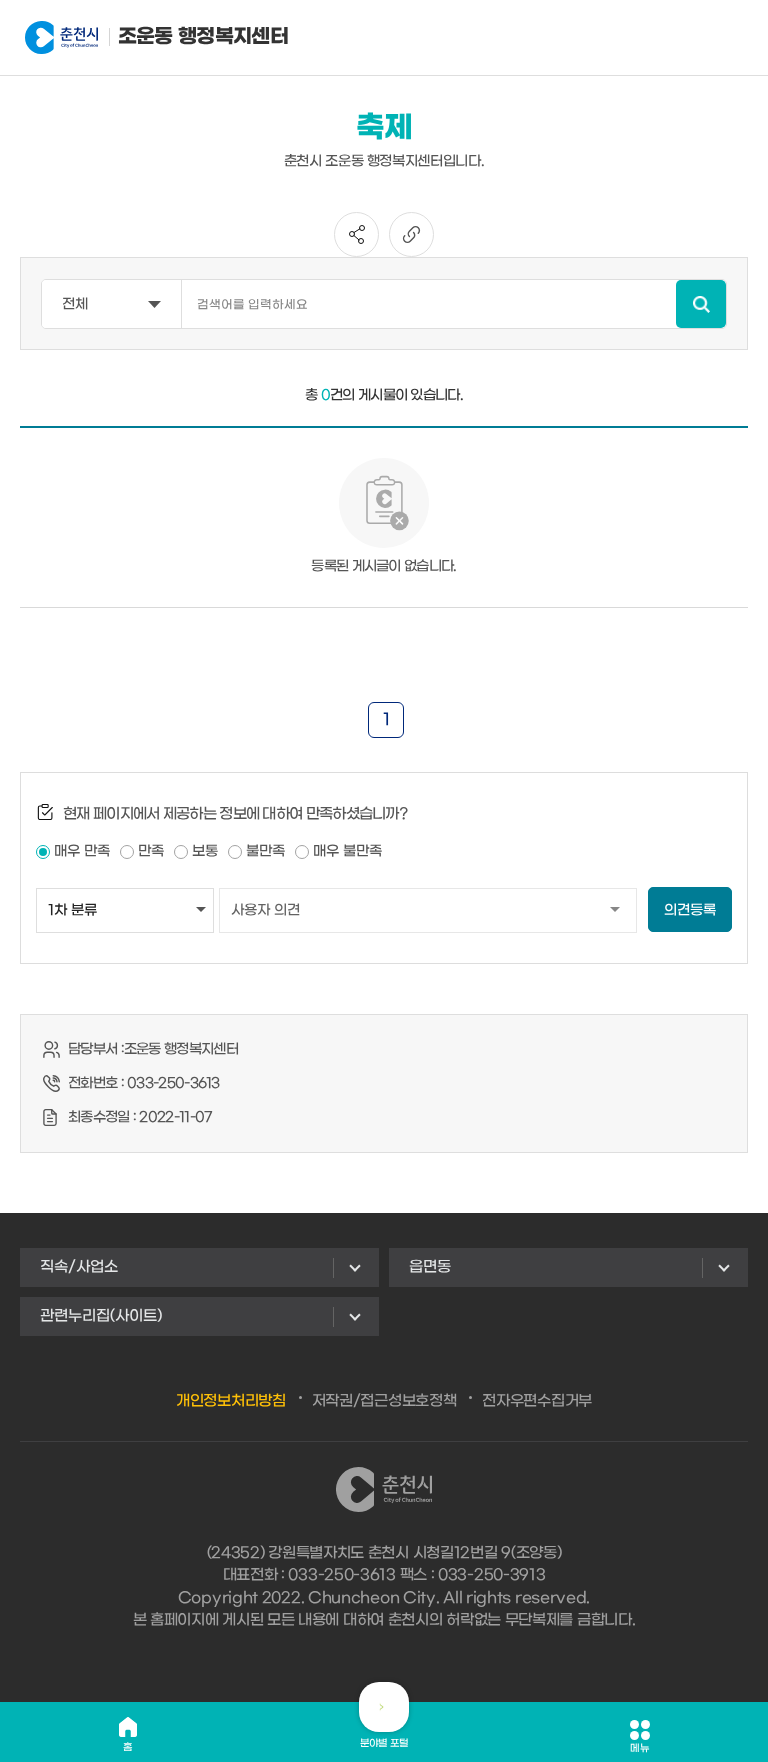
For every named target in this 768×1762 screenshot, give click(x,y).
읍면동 (430, 1267)
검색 (701, 304)
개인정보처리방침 (231, 1401)
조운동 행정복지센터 (170, 37)
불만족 (265, 851)
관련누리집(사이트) (101, 1316)
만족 (151, 851)
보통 (205, 851)
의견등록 (690, 910)
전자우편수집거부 (537, 1401)
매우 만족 (82, 851)
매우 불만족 (347, 851)
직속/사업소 (79, 1267)
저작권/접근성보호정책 (384, 1401)
